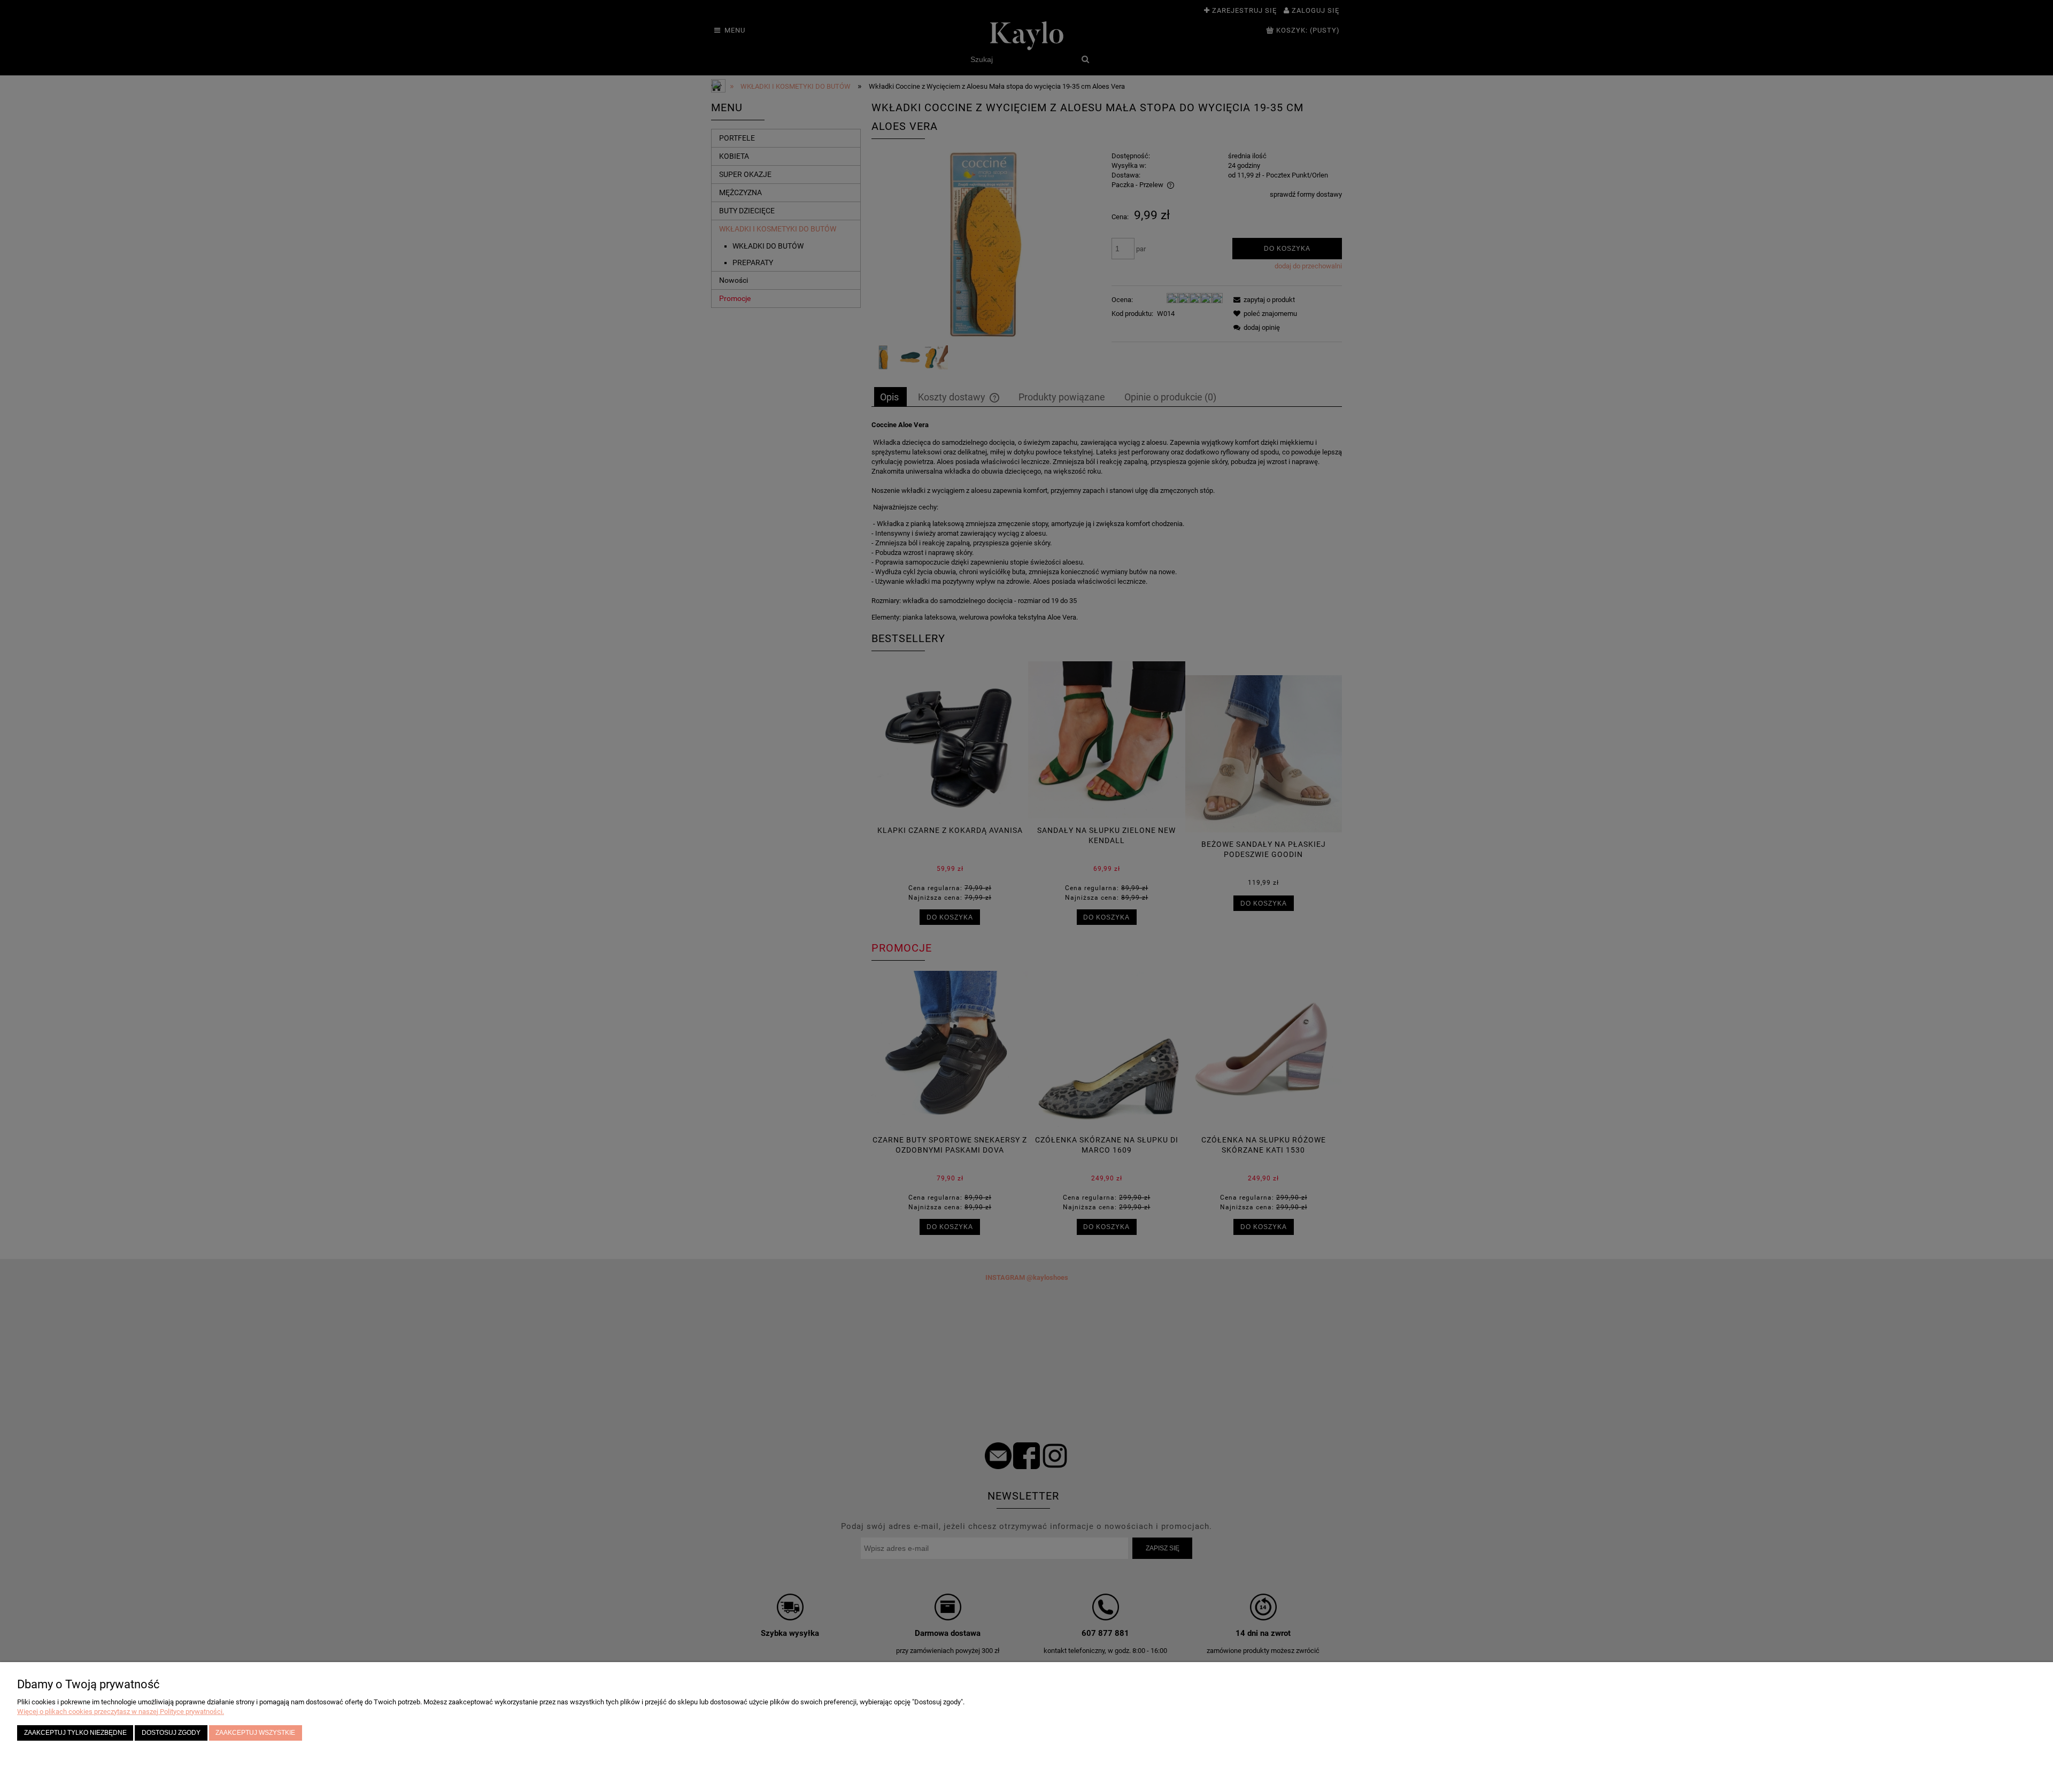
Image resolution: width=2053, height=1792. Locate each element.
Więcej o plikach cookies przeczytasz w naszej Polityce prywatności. (121, 1712)
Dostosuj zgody (171, 1732)
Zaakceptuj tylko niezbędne (75, 1732)
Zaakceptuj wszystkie (255, 1732)
